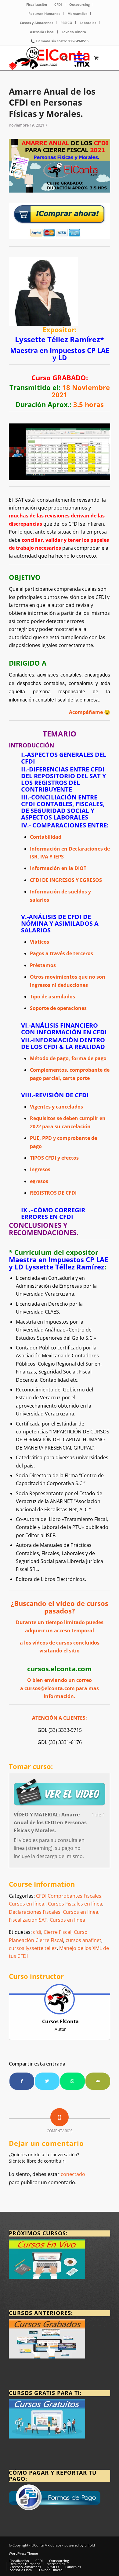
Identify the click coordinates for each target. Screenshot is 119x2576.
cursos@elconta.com (50, 1688)
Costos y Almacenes (36, 23)
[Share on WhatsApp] (72, 2081)
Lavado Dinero (74, 32)
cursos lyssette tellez (33, 1948)
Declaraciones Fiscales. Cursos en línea (54, 1912)
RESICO (66, 23)
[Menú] (76, 58)
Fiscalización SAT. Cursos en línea (47, 1920)
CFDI (58, 4)
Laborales (88, 23)
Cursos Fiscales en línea (75, 1904)
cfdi (37, 1932)
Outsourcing (79, 4)
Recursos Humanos (44, 14)
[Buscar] (62, 58)
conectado (73, 2174)
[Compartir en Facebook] (22, 2081)
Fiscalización (37, 4)
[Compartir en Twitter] (47, 2081)
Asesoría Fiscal (42, 32)
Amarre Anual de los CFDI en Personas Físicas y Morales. (52, 102)
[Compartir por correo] (98, 2081)
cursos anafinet (83, 1940)
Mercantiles (77, 14)
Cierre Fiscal (58, 1932)
